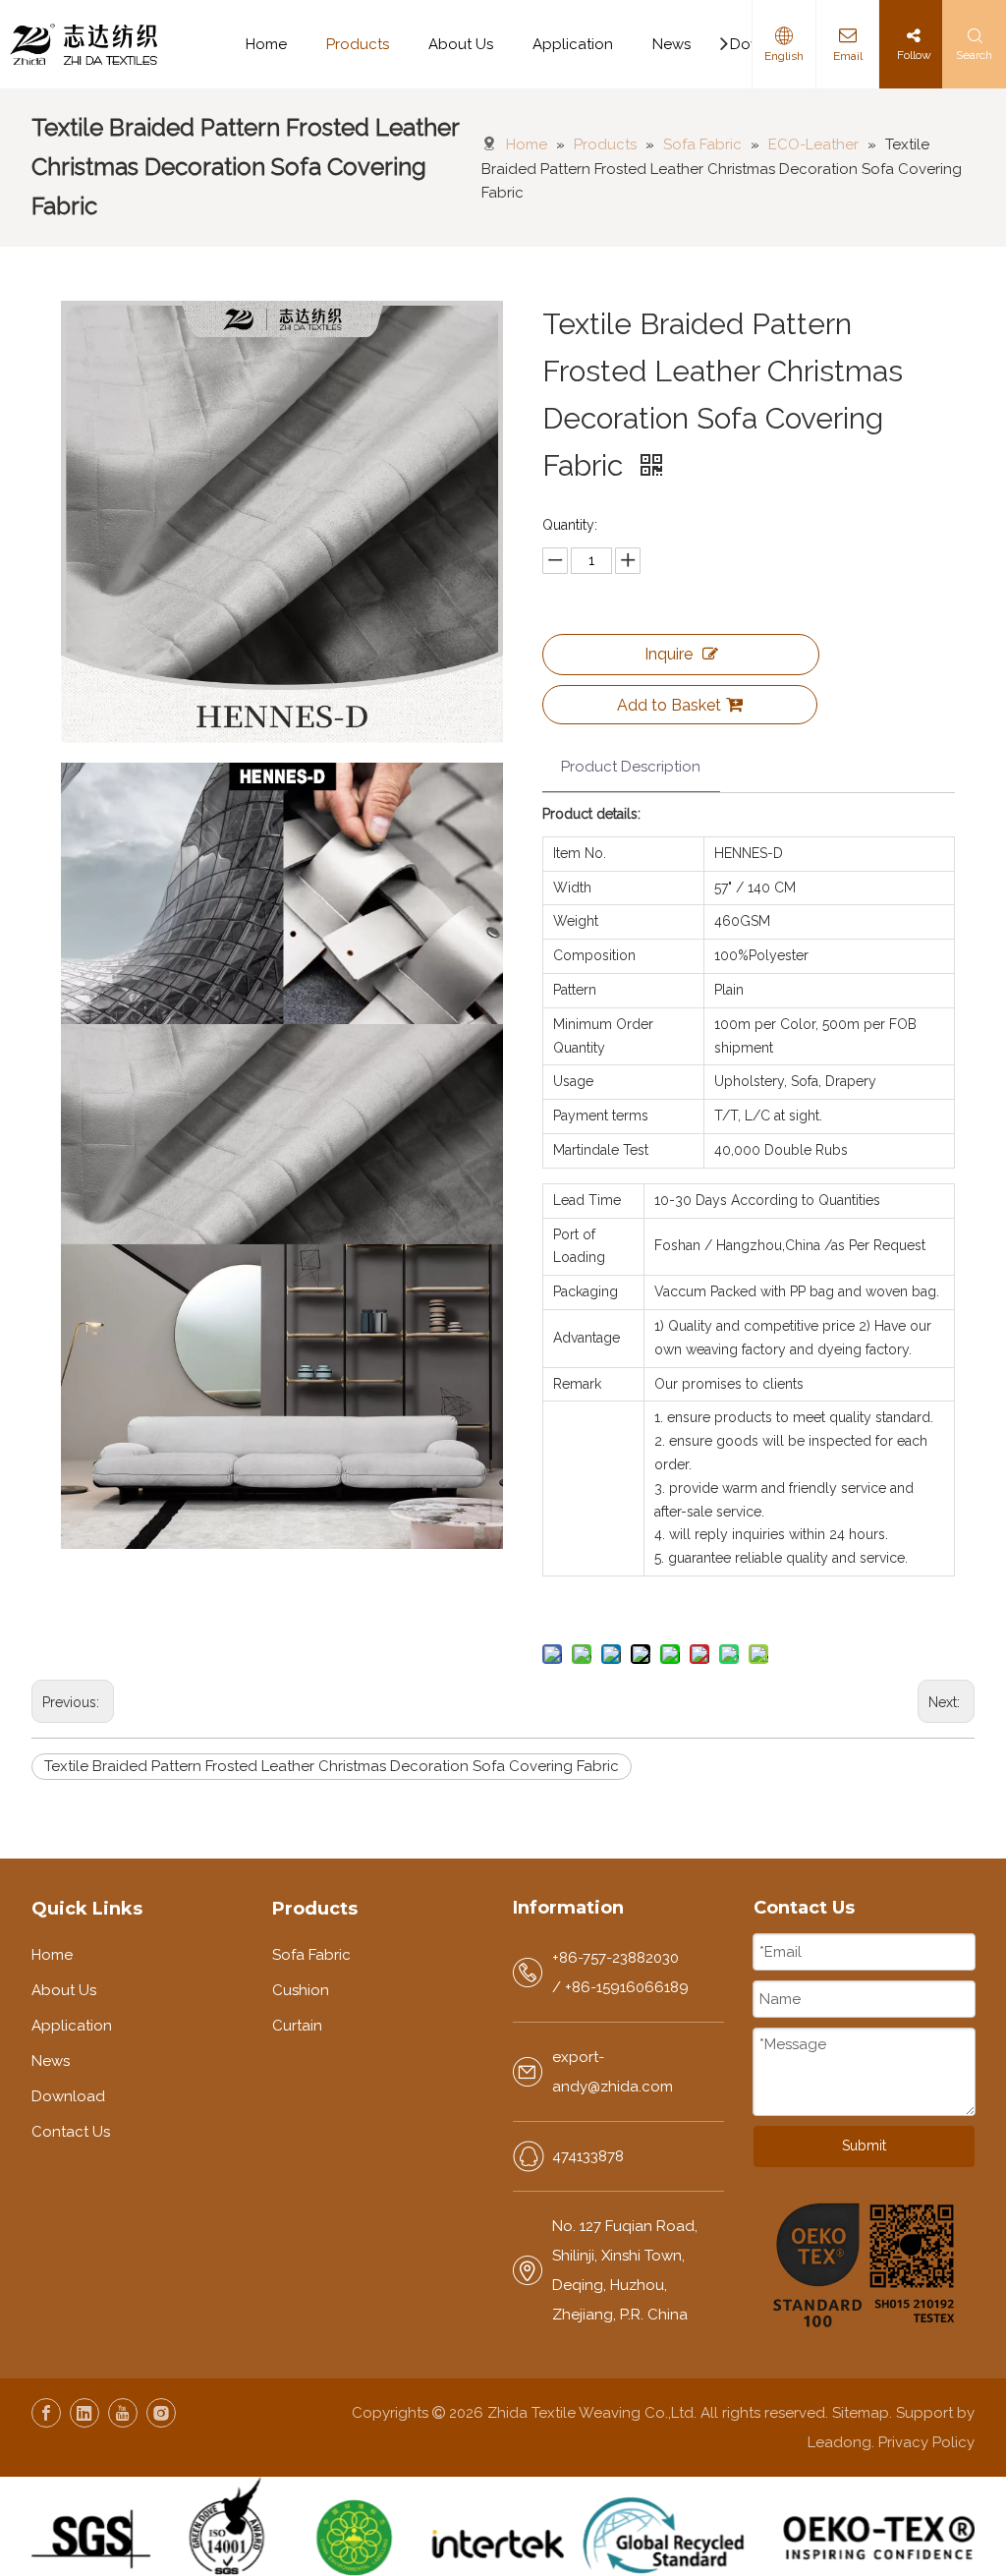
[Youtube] (123, 2413)
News (671, 44)
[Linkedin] (84, 2413)
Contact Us (71, 2132)
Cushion (301, 1990)
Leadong (839, 2442)
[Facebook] (46, 2413)
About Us (461, 44)
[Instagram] (161, 2413)
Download (68, 2096)
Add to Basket (669, 705)
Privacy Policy (926, 2442)
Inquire (669, 654)
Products (358, 44)
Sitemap (861, 2413)
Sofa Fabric (311, 1955)
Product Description (631, 767)
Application (573, 44)
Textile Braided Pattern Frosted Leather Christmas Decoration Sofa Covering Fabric (332, 1766)
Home (266, 44)
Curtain (297, 2026)
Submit (864, 2146)
